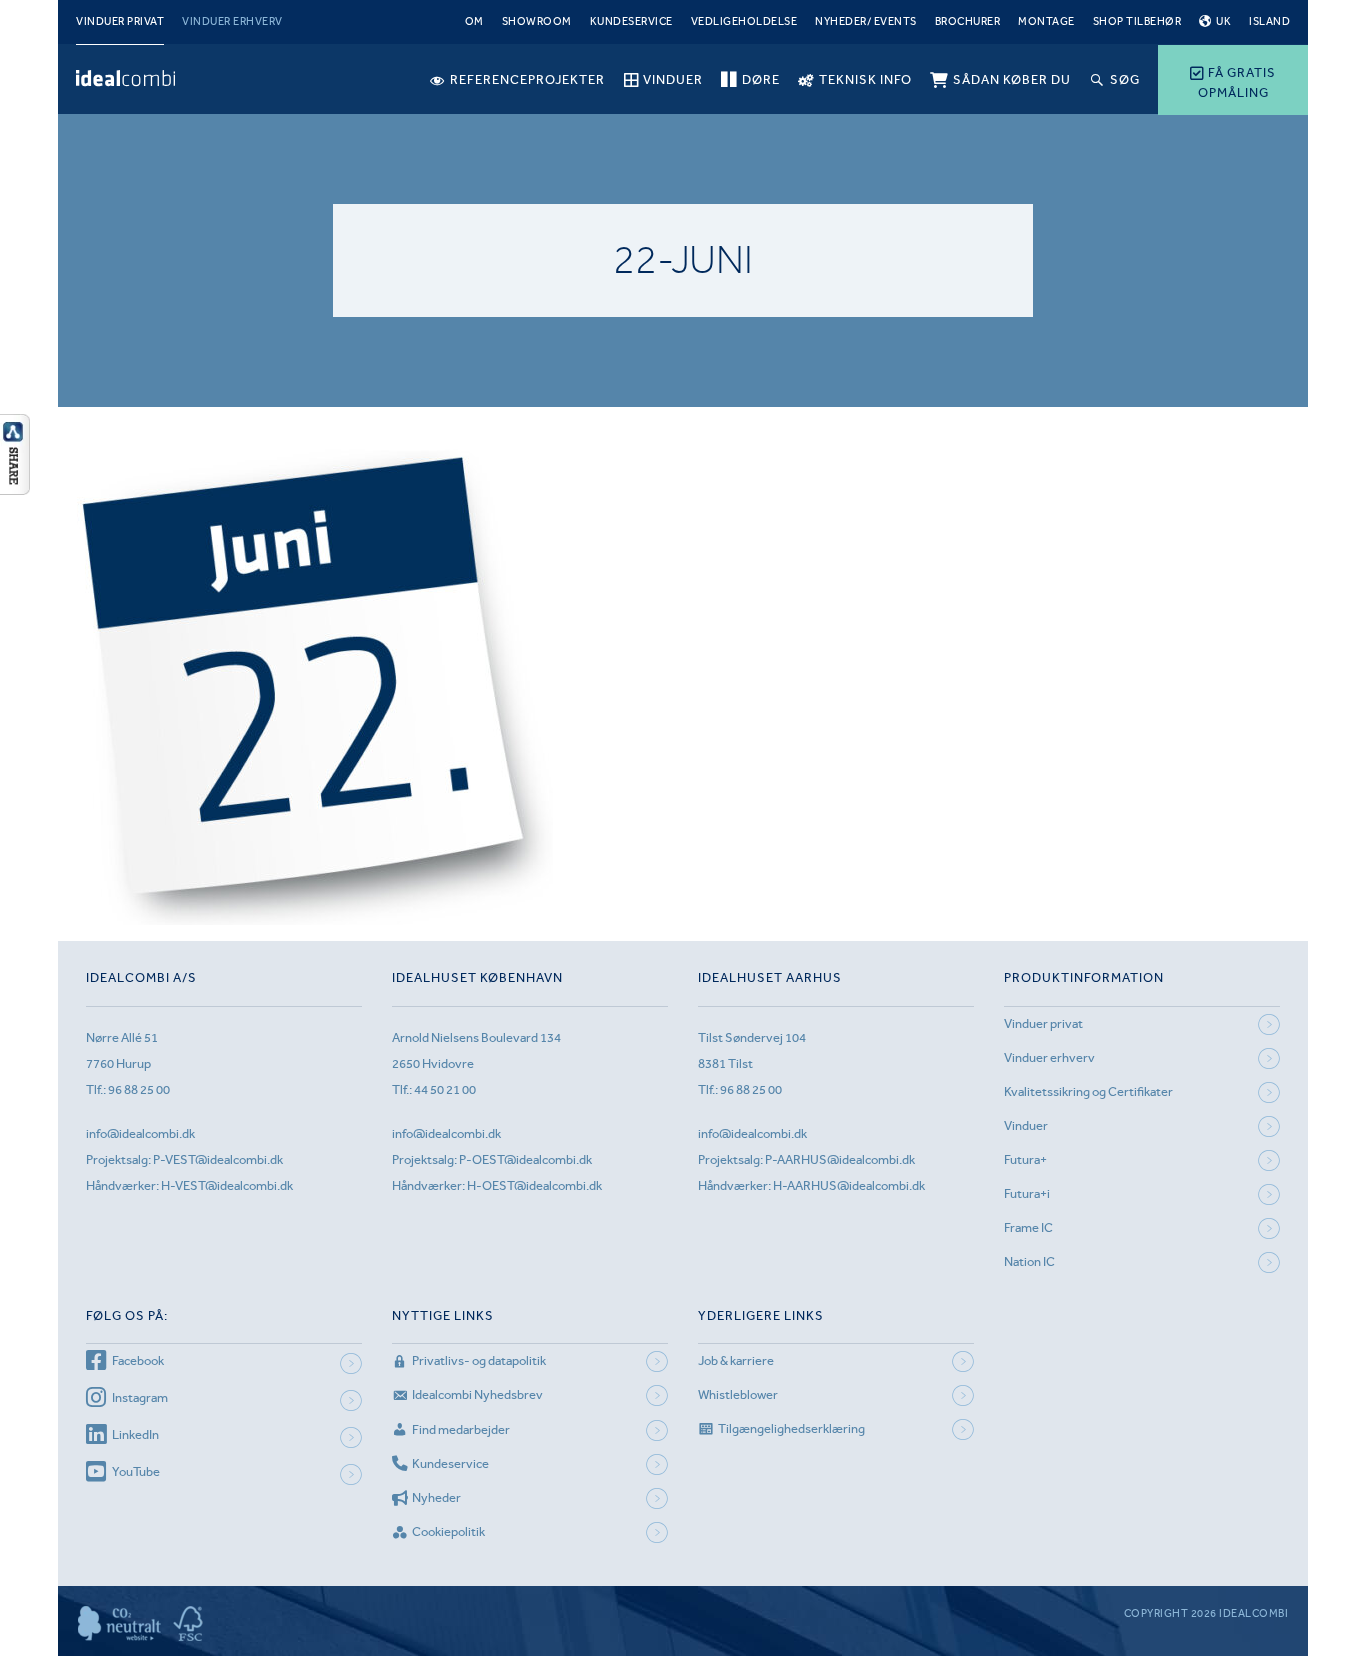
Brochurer (968, 21)
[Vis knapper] (15, 489)
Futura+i (1027, 1193)
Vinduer (1026, 1125)
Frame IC (1028, 1227)
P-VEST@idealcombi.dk (218, 1159)
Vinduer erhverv (232, 21)
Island (1269, 21)
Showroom (537, 21)
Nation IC (1029, 1261)
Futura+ (1025, 1159)
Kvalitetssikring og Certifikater (1088, 1091)
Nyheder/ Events (866, 21)
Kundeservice (631, 21)
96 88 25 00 (139, 1089)
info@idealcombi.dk (140, 1133)
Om (474, 21)
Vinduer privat (120, 21)
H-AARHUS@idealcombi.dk (849, 1185)
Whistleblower (738, 1394)
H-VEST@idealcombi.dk (227, 1185)
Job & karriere (736, 1360)
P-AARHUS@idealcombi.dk (840, 1159)
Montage (1046, 21)
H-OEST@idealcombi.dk (534, 1185)
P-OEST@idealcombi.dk (525, 1159)
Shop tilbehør (1137, 21)
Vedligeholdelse (744, 21)
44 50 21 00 (445, 1089)
